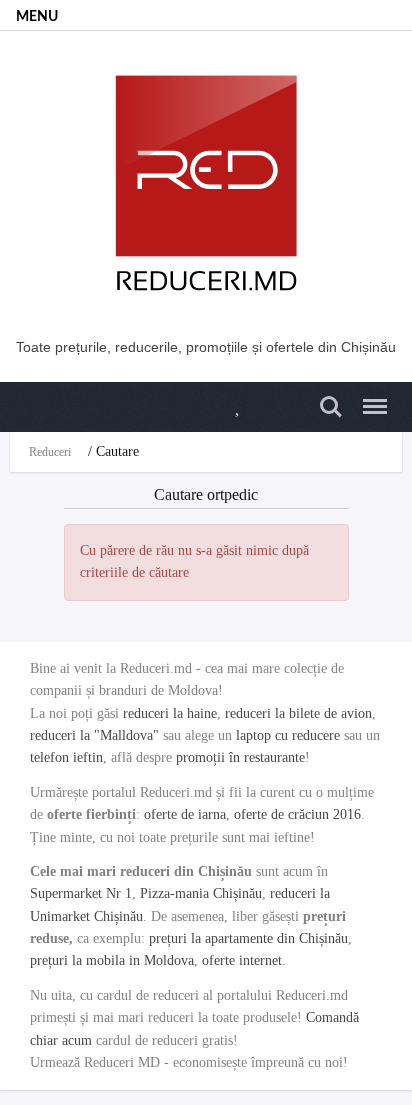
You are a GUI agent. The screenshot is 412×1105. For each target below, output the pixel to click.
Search (328, 395)
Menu (369, 395)
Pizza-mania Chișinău (201, 893)
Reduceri (50, 452)
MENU (37, 17)
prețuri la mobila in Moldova (112, 960)
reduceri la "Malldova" (94, 735)
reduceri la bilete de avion (298, 713)
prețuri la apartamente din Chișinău (248, 938)
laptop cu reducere (288, 735)
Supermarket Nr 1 (81, 893)
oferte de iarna (185, 814)
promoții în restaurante (240, 757)
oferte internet (242, 960)
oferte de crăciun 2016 (297, 814)
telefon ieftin (66, 757)
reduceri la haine (170, 713)
